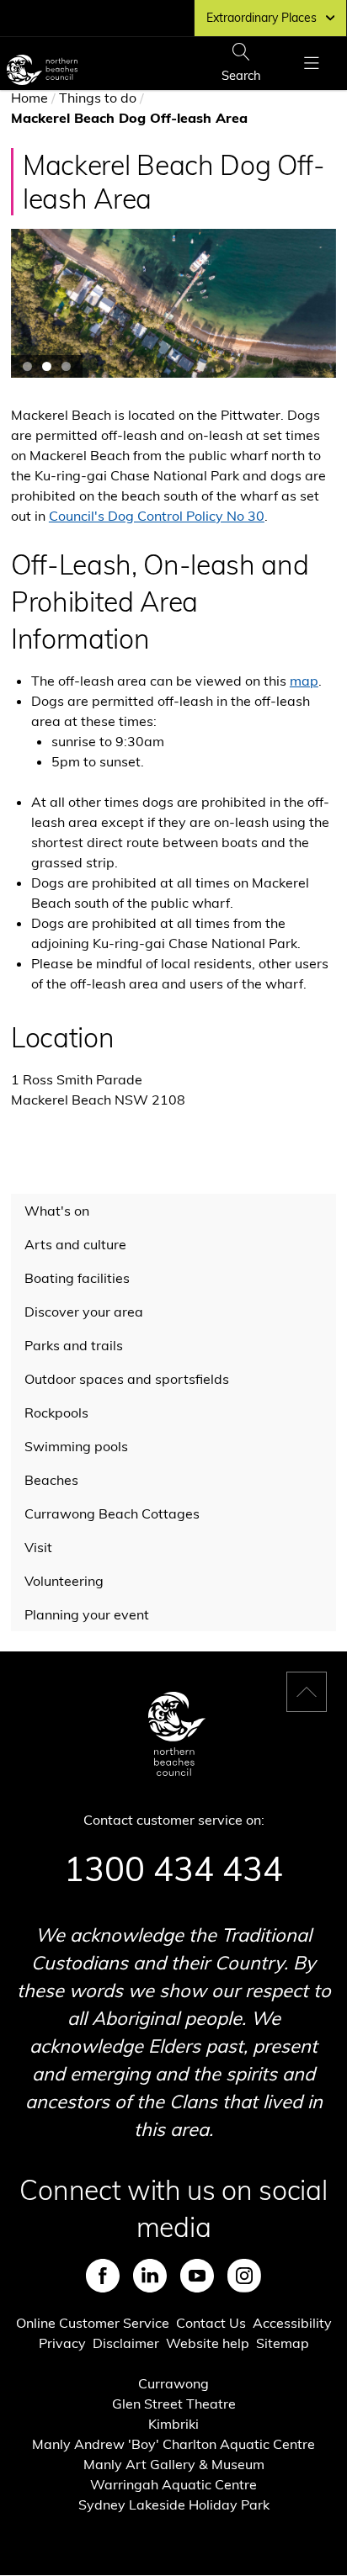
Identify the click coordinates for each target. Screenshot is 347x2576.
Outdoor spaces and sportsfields (127, 1379)
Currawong (173, 2383)
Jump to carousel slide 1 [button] (27, 366)
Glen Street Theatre (174, 2404)
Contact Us (211, 2323)
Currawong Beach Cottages (112, 1513)
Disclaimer (126, 2343)
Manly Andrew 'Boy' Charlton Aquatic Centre (173, 2444)
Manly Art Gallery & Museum (174, 2464)
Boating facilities (77, 1278)
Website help (208, 2343)
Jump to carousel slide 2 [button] (47, 366)
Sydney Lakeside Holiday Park (174, 2504)
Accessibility (292, 2323)
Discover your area (84, 1312)
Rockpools (56, 1413)
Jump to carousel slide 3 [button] (66, 366)
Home (29, 98)
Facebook (103, 2276)
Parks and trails (74, 1345)
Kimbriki (173, 2424)
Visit (38, 1547)
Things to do (98, 98)
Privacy (62, 2343)
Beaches (51, 1480)
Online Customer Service (93, 2323)
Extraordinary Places (262, 18)
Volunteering (64, 1581)
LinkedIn (150, 2276)
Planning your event (87, 1614)
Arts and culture (75, 1244)
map (304, 681)
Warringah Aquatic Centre (173, 2484)
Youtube (197, 2276)
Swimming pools (76, 1446)
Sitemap (283, 2343)
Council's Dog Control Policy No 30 (157, 516)
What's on (57, 1211)
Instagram (244, 2276)
